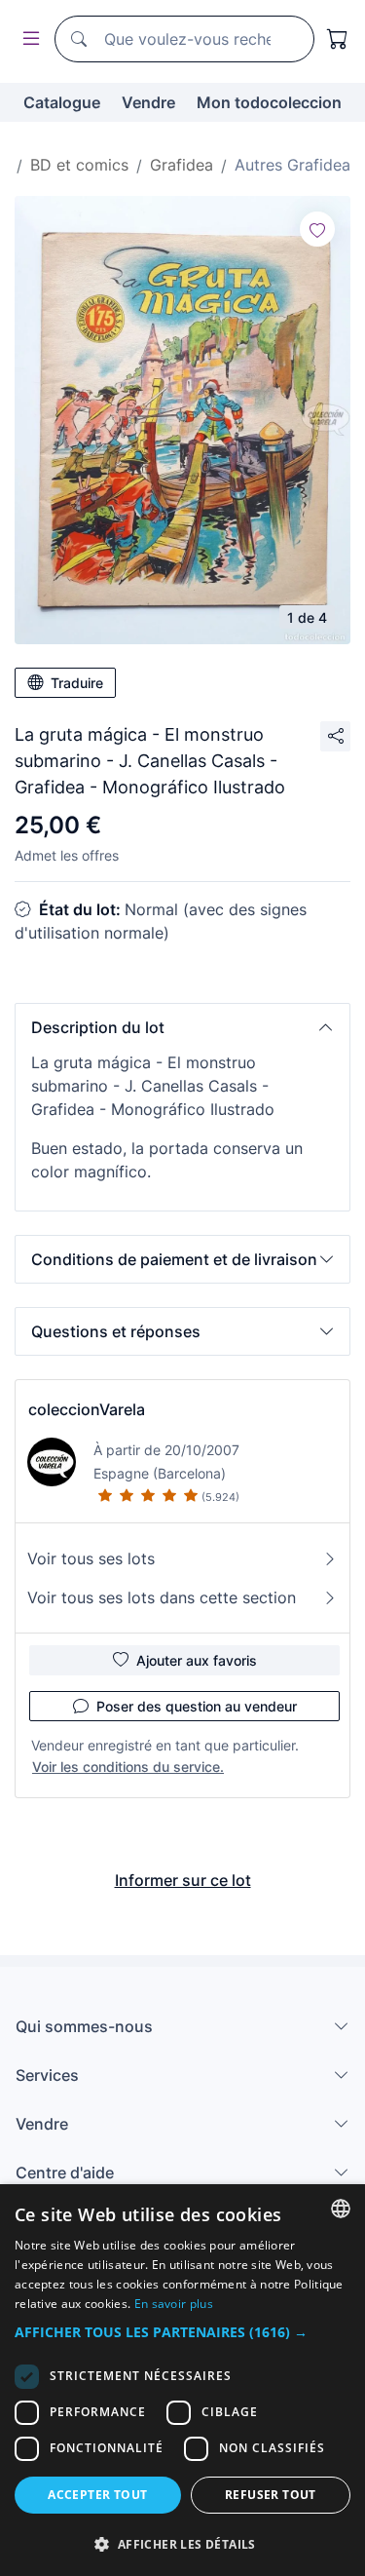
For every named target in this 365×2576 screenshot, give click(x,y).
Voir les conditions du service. (128, 1767)
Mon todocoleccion (269, 102)
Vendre (148, 102)
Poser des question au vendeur (197, 1706)
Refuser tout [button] (271, 2495)
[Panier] (338, 39)
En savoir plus (174, 2304)
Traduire (77, 683)
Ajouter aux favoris (197, 1660)
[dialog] (182, 2380)
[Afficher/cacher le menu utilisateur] (27, 39)
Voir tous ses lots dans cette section (162, 1597)
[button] (182, 1027)
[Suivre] (317, 229)
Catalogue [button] (62, 102)
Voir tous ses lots (91, 1558)
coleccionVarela (87, 1409)
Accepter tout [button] (97, 2495)
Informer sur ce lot (183, 1880)
